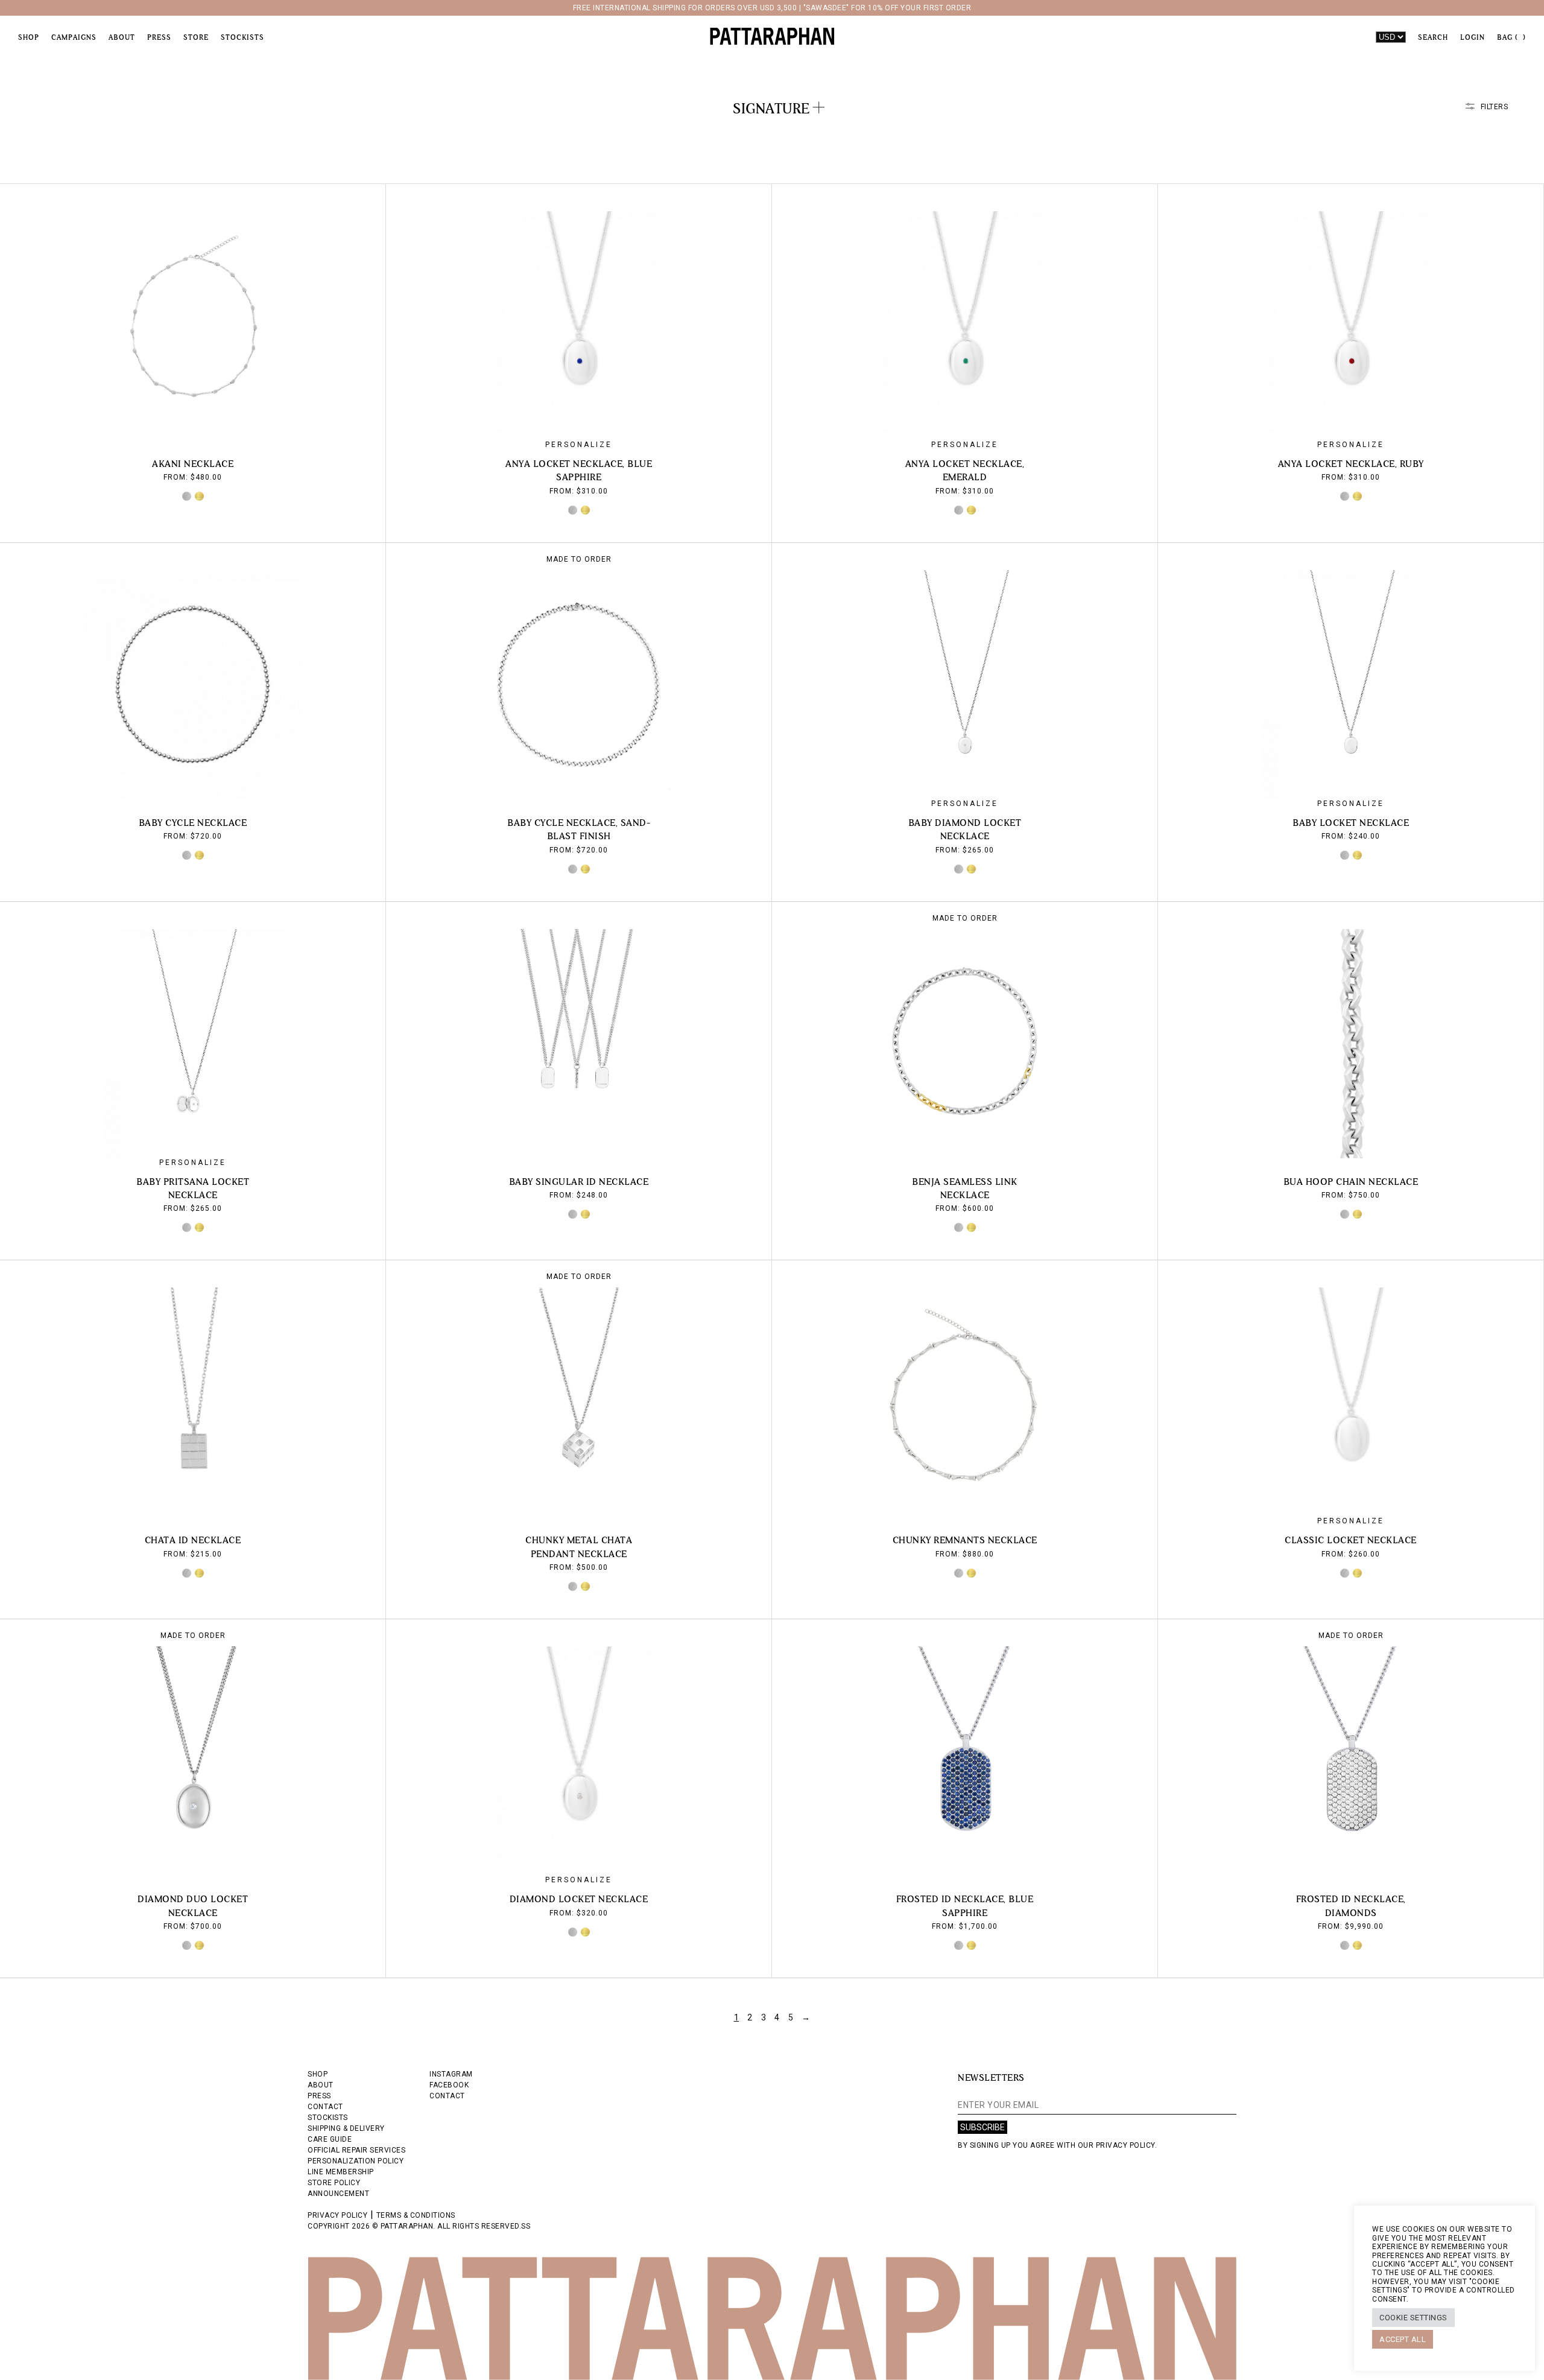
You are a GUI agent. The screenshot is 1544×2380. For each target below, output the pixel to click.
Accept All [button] (1403, 2339)
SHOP (318, 2074)
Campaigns (74, 37)
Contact (447, 2096)
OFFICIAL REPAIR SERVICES (356, 2150)
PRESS (319, 2096)
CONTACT (325, 2107)
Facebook (449, 2085)
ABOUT (321, 2085)
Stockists (242, 37)
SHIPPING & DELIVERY (346, 2128)
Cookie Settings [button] (1413, 2318)
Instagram (451, 2074)
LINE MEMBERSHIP (341, 2172)
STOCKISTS (328, 2118)
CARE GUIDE (330, 2139)
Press (159, 37)
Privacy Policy (337, 2215)
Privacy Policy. (1127, 2145)
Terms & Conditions (416, 2215)
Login (1473, 37)
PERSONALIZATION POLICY (356, 2161)
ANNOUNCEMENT (338, 2194)
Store (196, 37)
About (122, 37)
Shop (29, 37)
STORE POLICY (334, 2183)
